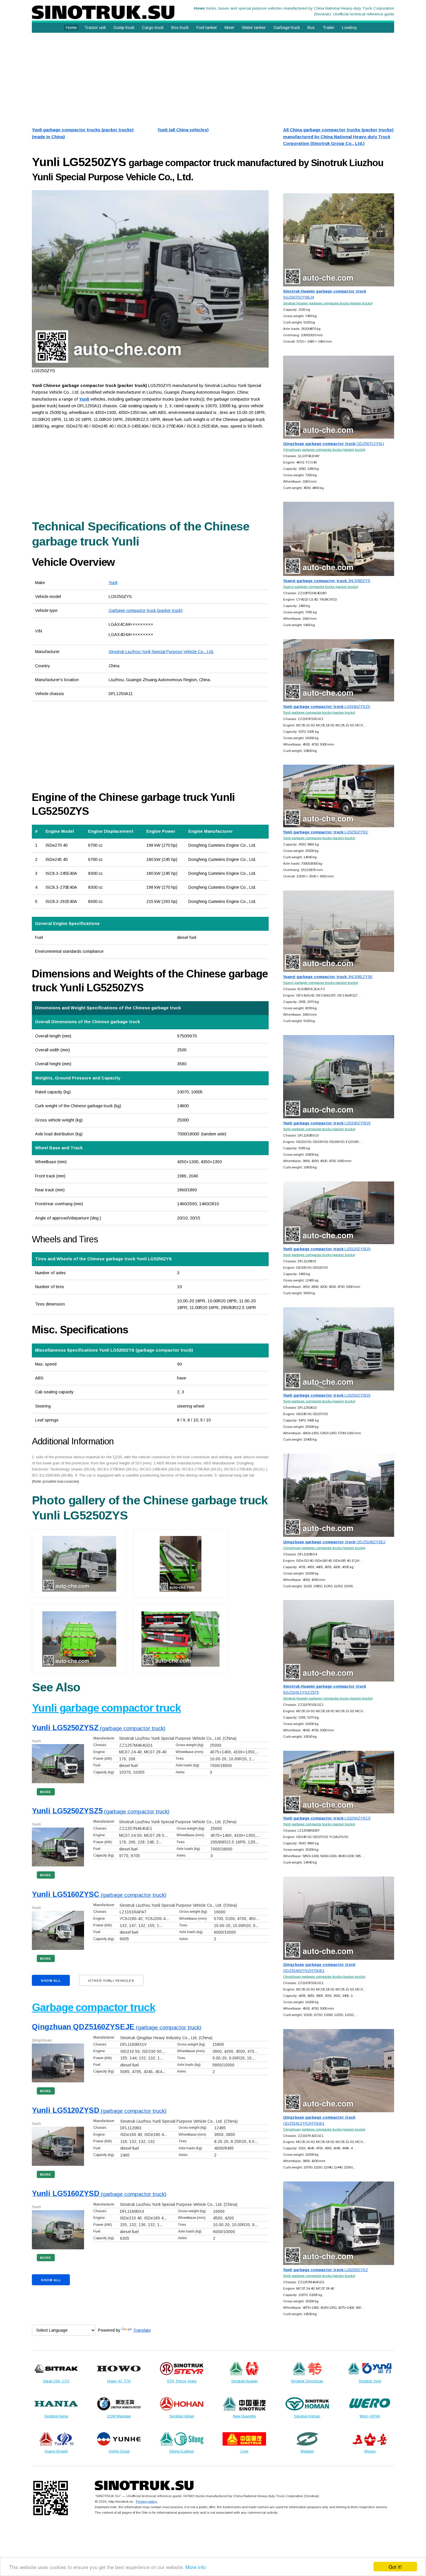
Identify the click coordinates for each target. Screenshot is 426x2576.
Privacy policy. (147, 2501)
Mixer (230, 28)
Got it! (395, 2567)
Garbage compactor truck (93, 2007)
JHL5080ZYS (327, 581)
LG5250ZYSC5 (327, 1818)
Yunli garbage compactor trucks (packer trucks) (319, 712)
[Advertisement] (206, 78)
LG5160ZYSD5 (327, 1123)
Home (71, 28)
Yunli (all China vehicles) (183, 130)
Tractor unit (95, 28)
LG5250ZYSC (326, 832)
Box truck (180, 28)
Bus (311, 28)
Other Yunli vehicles (111, 1981)
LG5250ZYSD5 (327, 1395)
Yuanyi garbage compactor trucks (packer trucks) (321, 587)
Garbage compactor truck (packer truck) (146, 610)
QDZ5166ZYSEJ (334, 1542)
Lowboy (349, 28)
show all (51, 1981)
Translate (142, 2330)
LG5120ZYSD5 (327, 1249)
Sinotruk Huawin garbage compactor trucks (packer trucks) (328, 303)
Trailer (328, 28)
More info (196, 2567)
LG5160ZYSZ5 (327, 707)
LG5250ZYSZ (326, 2270)
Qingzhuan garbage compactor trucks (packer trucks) (324, 449)
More (46, 1792)
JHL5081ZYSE (328, 977)
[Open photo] (150, 279)
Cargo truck (153, 28)
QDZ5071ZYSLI (334, 444)
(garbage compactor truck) (99, 1728)
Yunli (113, 583)
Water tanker (254, 28)
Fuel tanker (207, 28)
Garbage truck (287, 28)
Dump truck (124, 28)
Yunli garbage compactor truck (106, 1708)
